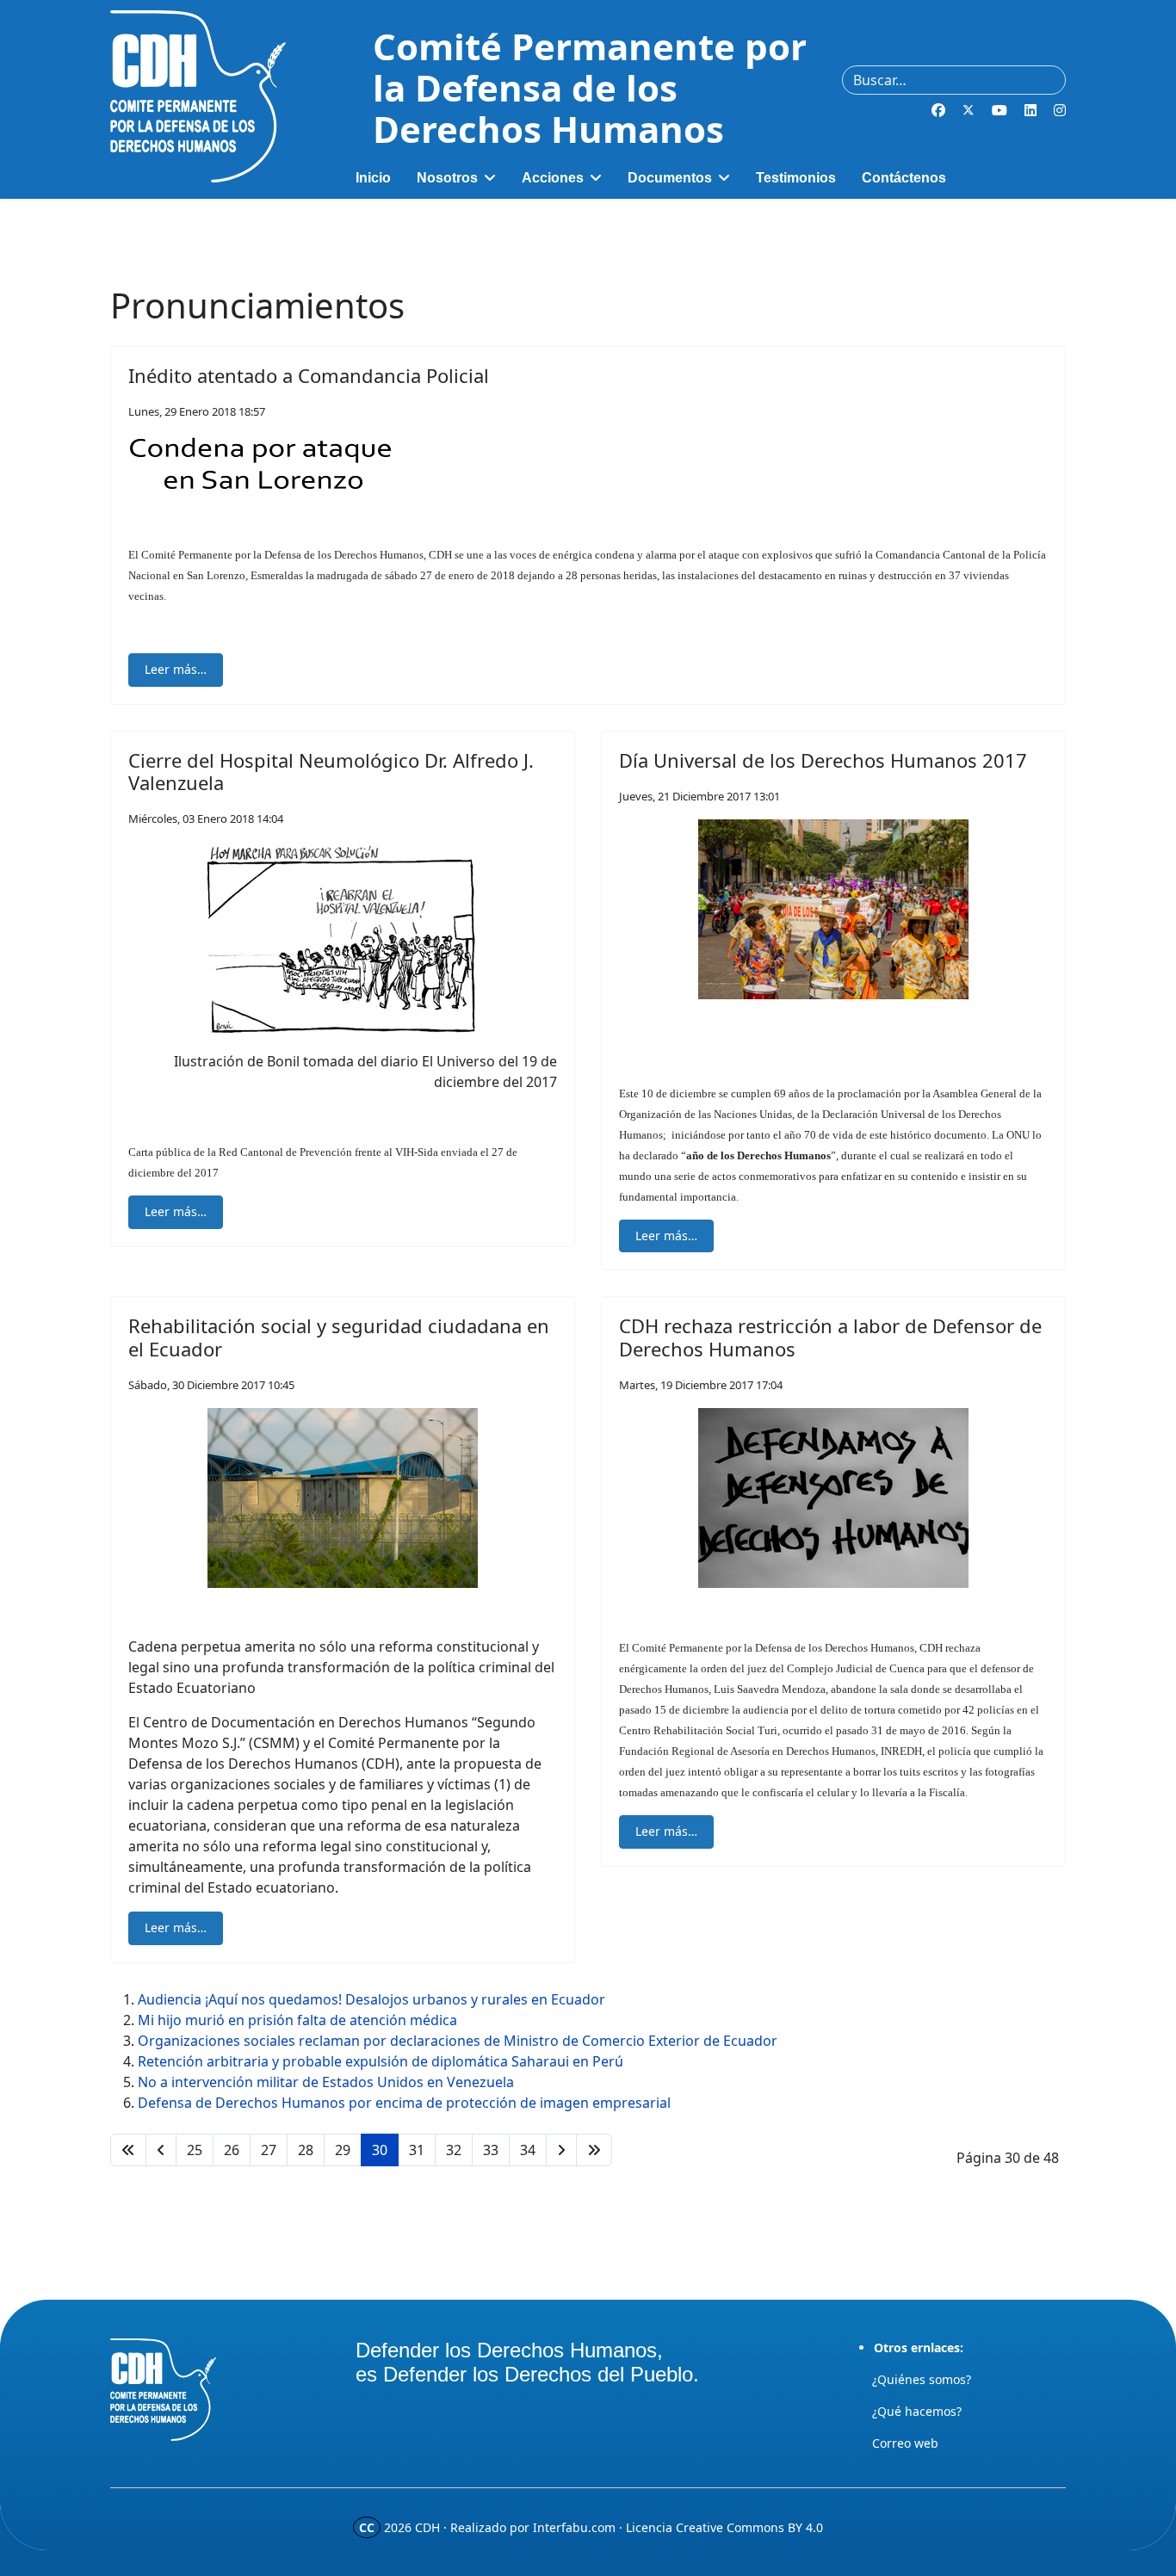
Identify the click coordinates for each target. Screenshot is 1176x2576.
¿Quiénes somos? (922, 2379)
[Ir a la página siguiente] (561, 2150)
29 (343, 2150)
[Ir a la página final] (594, 2150)
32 (454, 2150)
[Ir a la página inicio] (128, 2150)
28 (306, 2150)
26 (232, 2150)
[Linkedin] (1031, 110)
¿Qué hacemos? (917, 2411)
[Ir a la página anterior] (161, 2150)
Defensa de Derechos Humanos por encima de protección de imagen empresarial (404, 2103)
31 (417, 2150)
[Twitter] (969, 110)
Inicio (373, 178)
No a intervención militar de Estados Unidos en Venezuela (326, 2082)
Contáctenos (904, 178)
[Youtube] (1000, 110)
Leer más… (176, 669)
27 (269, 2150)
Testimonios (796, 178)
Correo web (905, 2443)
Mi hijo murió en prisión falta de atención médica (297, 2020)
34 (528, 2150)
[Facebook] (938, 110)
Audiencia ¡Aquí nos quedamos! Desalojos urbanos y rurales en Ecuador (371, 1999)
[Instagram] (1060, 110)
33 (491, 2150)
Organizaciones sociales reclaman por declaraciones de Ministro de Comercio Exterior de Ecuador (458, 2041)
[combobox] (954, 80)
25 (195, 2150)
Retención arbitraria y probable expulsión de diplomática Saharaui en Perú (381, 2061)
